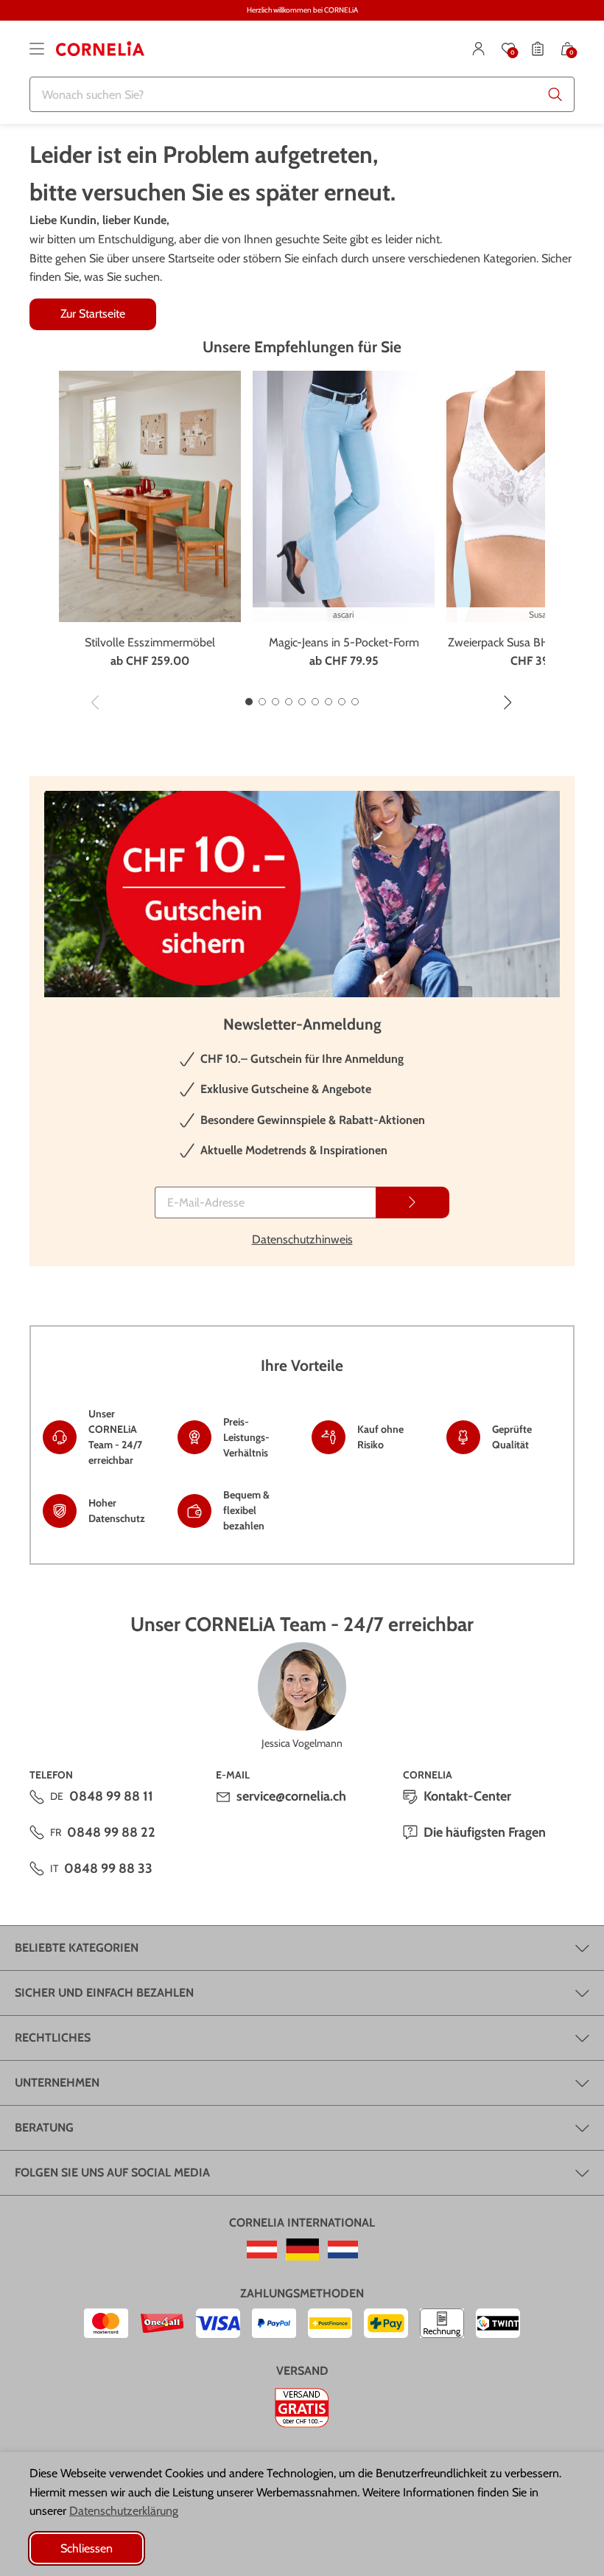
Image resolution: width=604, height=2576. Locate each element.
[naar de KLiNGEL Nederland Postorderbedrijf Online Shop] (343, 2249)
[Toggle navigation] (37, 49)
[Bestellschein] (538, 49)
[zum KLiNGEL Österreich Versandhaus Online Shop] (262, 2249)
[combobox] (302, 94)
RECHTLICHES (53, 2038)
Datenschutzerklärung (124, 2511)
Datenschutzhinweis (302, 1239)
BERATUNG (44, 2128)
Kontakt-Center (467, 1796)
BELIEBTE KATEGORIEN (77, 1948)
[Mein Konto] (479, 49)
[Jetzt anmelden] (412, 1203)
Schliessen (87, 2548)
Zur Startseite (93, 314)
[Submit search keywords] (555, 94)
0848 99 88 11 (111, 1796)
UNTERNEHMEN (57, 2083)
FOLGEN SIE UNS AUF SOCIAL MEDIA (112, 2172)
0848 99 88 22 (111, 1832)
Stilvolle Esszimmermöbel (150, 642)
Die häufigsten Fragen (485, 1832)
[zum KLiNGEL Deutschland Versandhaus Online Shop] (302, 2249)
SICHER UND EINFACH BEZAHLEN (104, 1993)
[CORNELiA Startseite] (100, 49)
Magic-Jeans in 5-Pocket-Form (344, 642)
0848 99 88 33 (108, 1868)
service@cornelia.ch (291, 1796)
